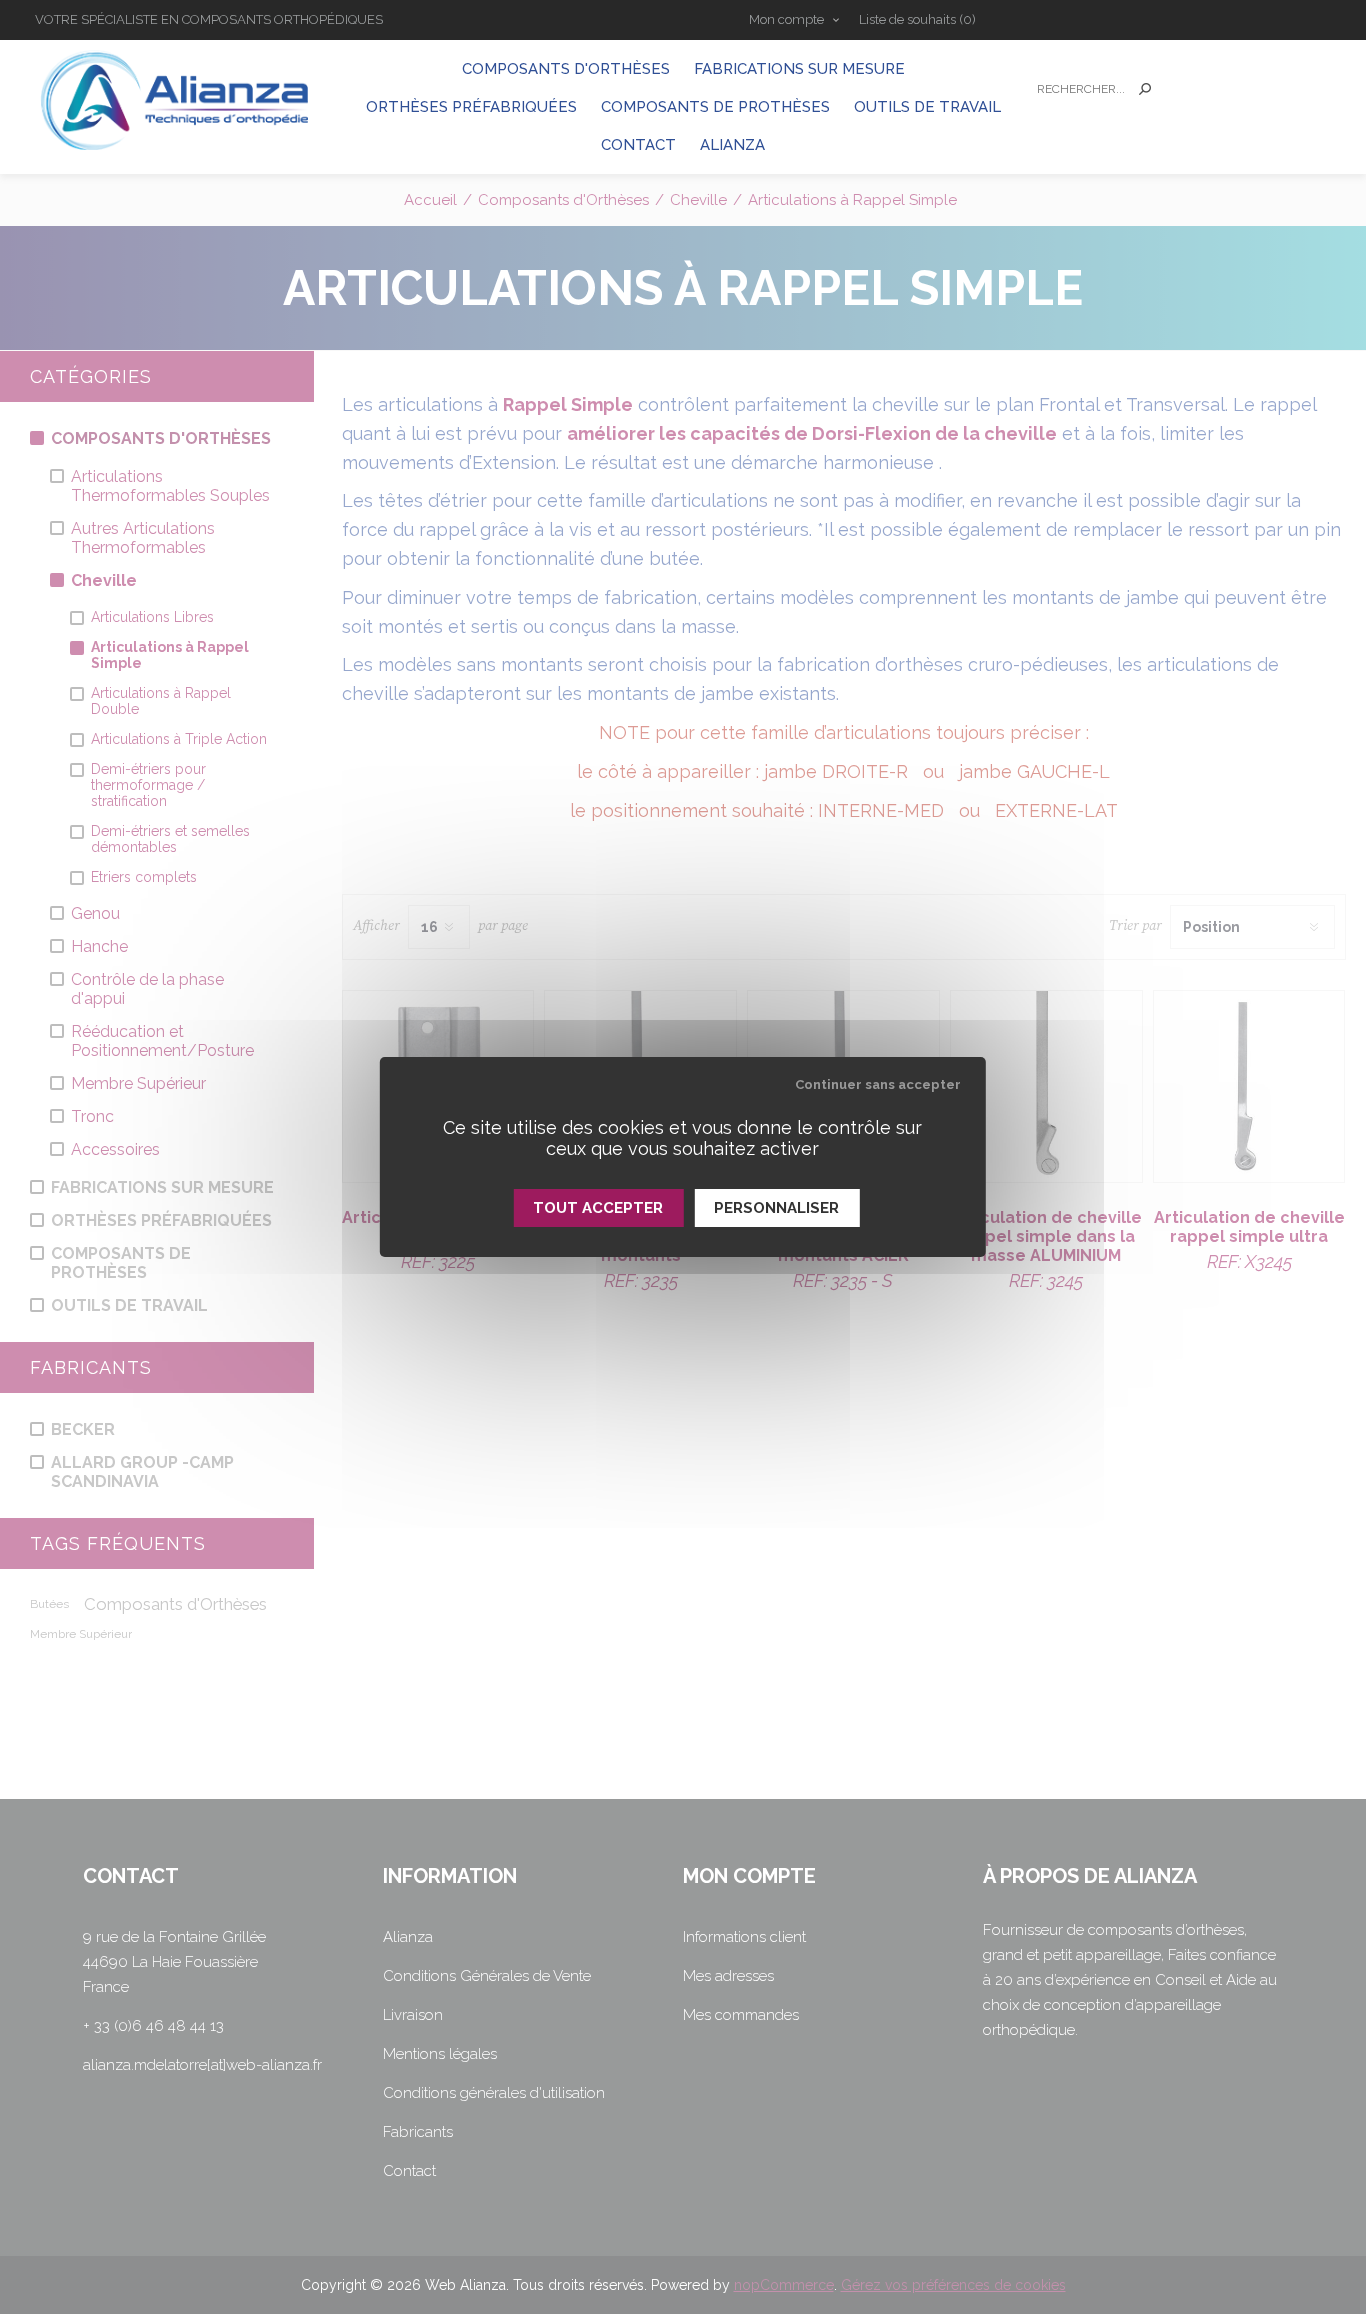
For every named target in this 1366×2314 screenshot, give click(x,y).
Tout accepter (598, 1208)
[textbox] (1077, 89)
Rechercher (1145, 89)
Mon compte (786, 19)
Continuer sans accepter (878, 1084)
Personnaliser (776, 1208)
